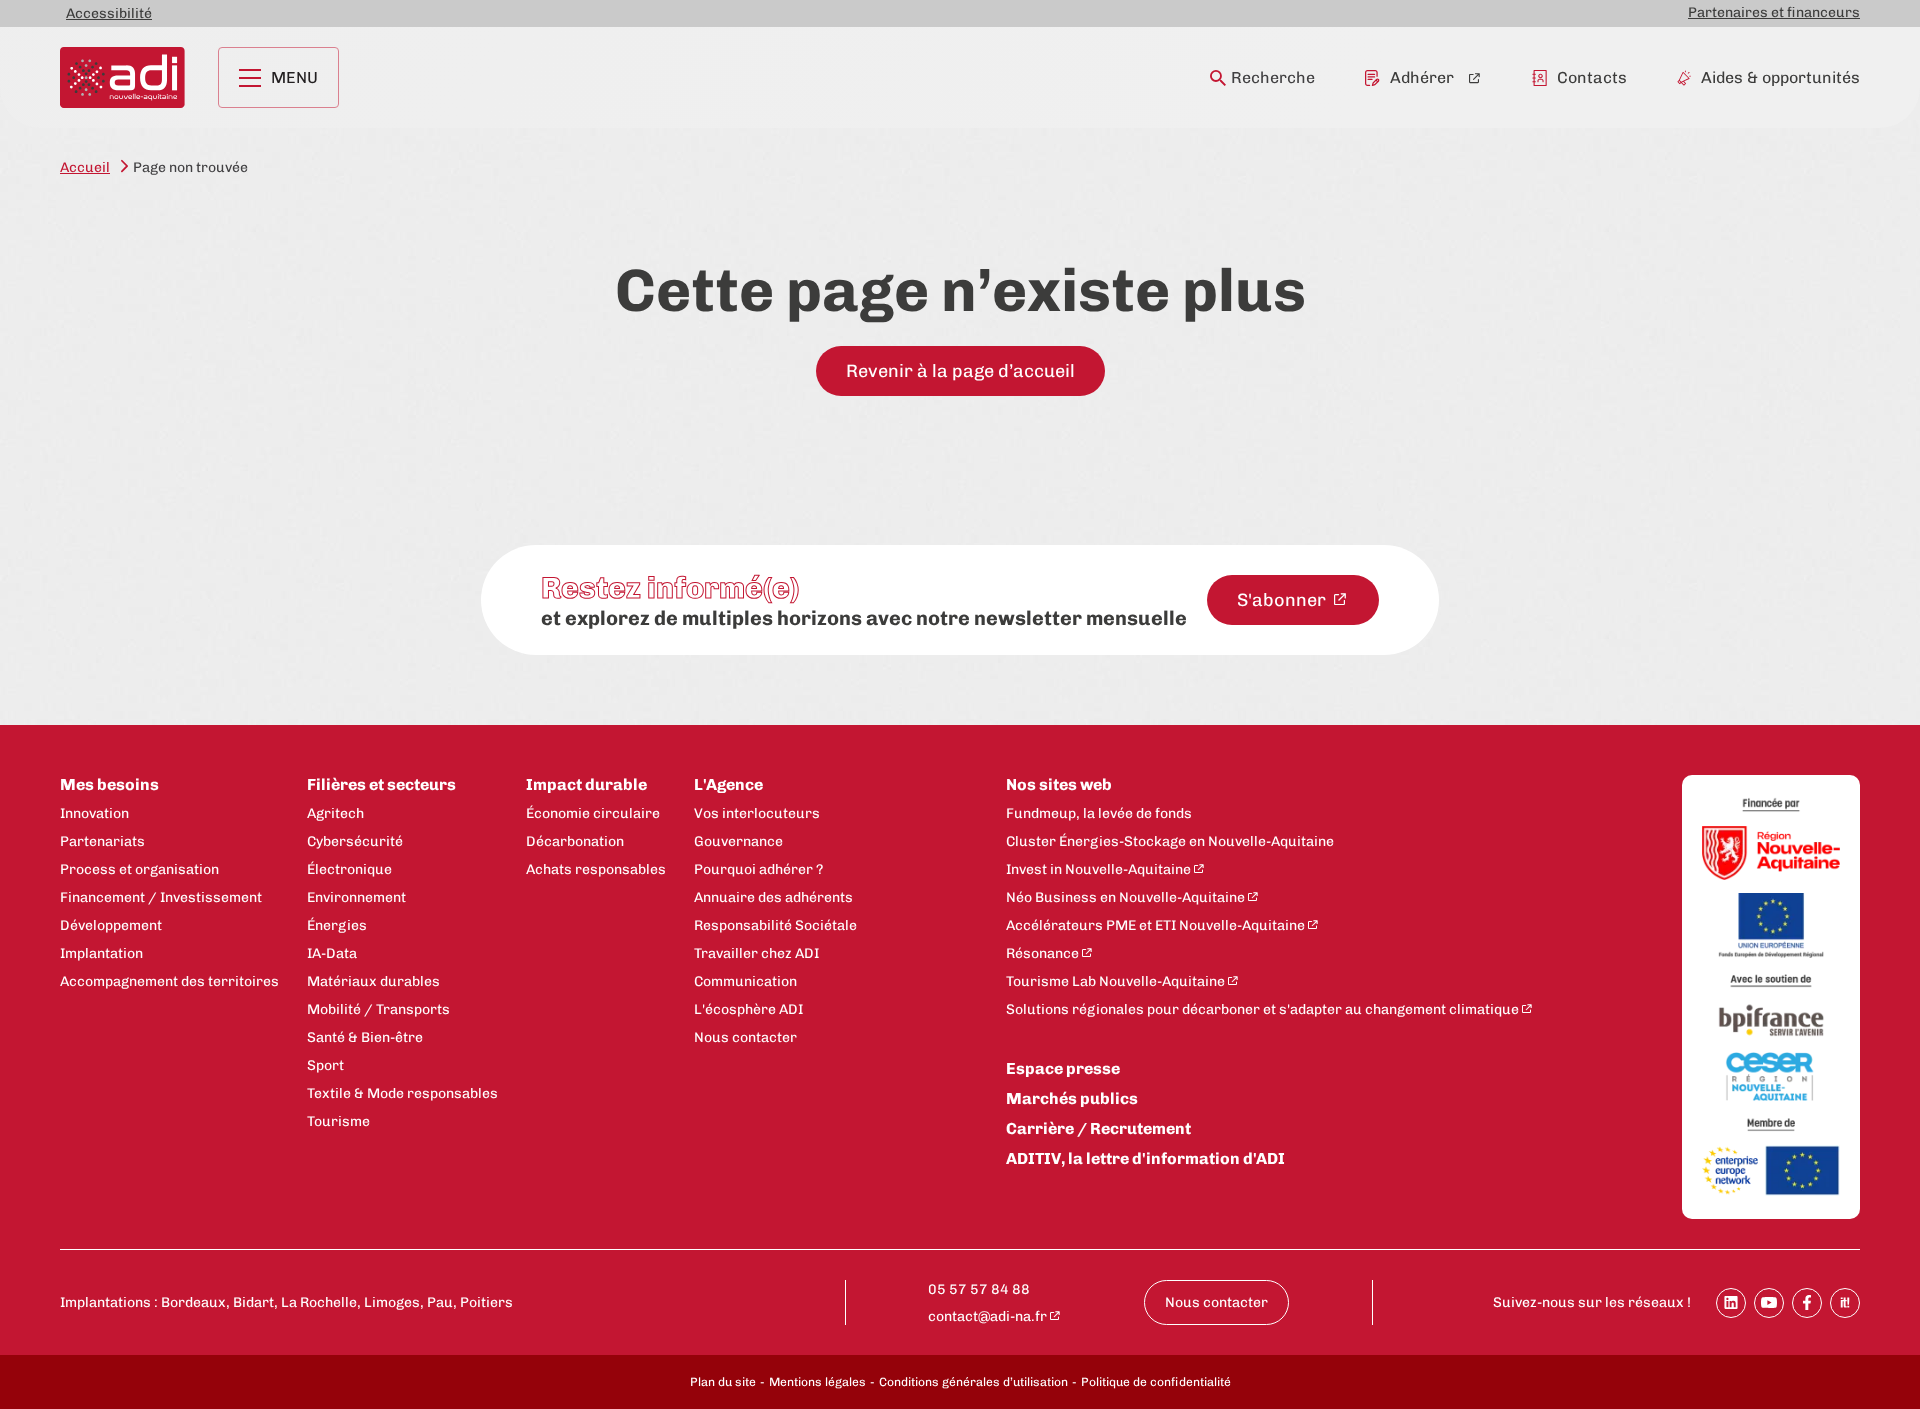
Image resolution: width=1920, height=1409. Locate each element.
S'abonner (1283, 600)
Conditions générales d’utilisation (973, 1382)
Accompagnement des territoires (169, 981)
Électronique (349, 869)
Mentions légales (817, 1382)
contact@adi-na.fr (987, 1316)
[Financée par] (1771, 805)
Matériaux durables (373, 981)
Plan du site (723, 1382)
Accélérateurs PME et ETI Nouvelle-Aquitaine (1155, 925)
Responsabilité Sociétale (775, 925)
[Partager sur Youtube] (1769, 1303)
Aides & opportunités (1780, 77)
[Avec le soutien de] (1771, 981)
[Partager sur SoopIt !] (1845, 1303)
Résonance (1042, 953)
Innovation (94, 813)
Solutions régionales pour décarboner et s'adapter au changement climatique (1262, 1009)
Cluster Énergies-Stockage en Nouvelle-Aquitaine (1170, 841)
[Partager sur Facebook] (1807, 1303)
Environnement (356, 897)
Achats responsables (596, 869)
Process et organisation (139, 869)
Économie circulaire (593, 813)
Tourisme (338, 1121)
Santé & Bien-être (365, 1037)
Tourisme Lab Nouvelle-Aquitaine (1115, 981)
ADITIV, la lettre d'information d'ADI (1145, 1158)
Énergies (337, 925)
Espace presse (1063, 1068)
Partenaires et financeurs (1774, 12)
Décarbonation (575, 841)
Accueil (85, 167)
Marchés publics (1072, 1098)
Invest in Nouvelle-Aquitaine (1098, 869)
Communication (745, 981)
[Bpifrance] (1771, 1021)
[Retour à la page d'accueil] (122, 77)
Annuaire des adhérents (773, 897)
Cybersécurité (355, 841)
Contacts (1592, 77)
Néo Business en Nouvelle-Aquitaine (1125, 897)
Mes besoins (109, 784)
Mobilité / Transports (378, 1009)
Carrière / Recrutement (1098, 1128)
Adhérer (1422, 77)
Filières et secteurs (381, 784)
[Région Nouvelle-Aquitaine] (1771, 854)
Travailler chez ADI (756, 953)
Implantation (101, 953)
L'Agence (728, 784)
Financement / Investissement (161, 897)
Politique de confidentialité (1156, 1382)
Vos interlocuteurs (757, 813)
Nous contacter (745, 1037)
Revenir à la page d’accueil (960, 371)
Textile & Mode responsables (402, 1093)
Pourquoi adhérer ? (758, 869)
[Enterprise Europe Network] (1771, 1172)
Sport (325, 1065)
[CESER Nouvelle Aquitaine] (1771, 1078)
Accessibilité (109, 13)
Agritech (335, 813)
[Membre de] (1771, 1124)
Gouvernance (738, 841)
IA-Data (332, 953)
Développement (111, 925)
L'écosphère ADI (748, 1009)
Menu (294, 77)
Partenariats (102, 841)
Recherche (1273, 77)
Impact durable (586, 784)
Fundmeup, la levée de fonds (1099, 813)
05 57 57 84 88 (979, 1289)
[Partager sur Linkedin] (1731, 1303)
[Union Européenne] (1771, 927)
